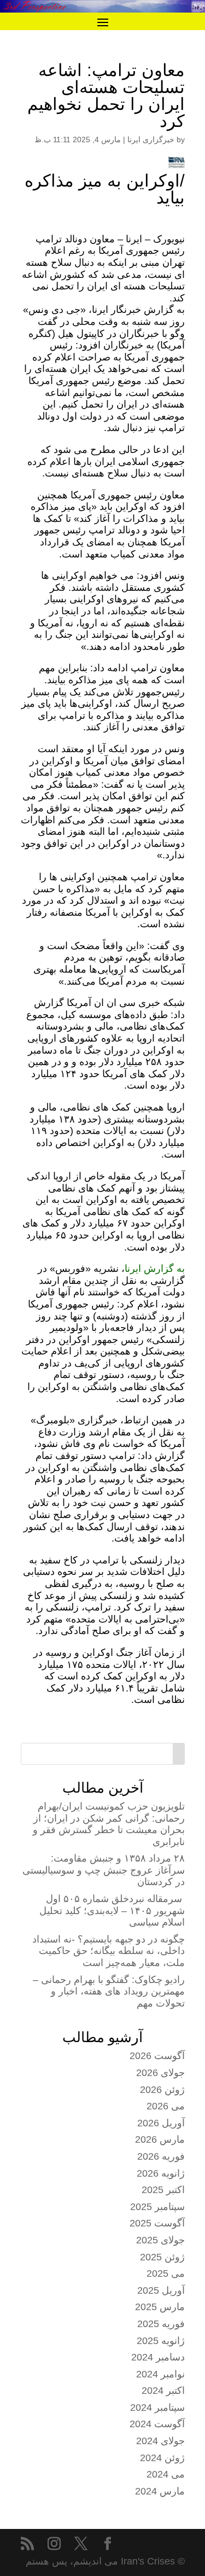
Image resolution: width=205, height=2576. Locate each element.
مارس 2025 (160, 2307)
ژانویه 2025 (161, 2341)
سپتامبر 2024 (157, 2408)
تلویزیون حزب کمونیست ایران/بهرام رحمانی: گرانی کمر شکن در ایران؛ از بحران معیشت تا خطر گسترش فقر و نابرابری (109, 1824)
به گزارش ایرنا (155, 1269)
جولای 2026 (160, 2073)
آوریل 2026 (161, 2123)
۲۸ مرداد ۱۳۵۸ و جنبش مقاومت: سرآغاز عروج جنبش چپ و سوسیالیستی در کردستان (104, 1870)
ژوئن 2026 (162, 2090)
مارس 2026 (160, 2139)
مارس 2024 (160, 2491)
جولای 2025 (160, 2240)
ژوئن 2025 (162, 2257)
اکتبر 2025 (163, 2190)
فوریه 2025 (161, 2324)
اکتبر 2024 (163, 2391)
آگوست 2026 (157, 2056)
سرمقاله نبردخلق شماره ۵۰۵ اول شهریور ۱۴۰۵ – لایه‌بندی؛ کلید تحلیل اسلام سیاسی (112, 1911)
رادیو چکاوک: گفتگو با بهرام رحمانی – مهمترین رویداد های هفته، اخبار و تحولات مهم (109, 1991)
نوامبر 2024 (160, 2374)
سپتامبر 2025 (157, 2207)
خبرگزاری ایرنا (151, 139)
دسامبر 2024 (158, 2357)
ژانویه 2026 (161, 2173)
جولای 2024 (160, 2441)
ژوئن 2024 (162, 2458)
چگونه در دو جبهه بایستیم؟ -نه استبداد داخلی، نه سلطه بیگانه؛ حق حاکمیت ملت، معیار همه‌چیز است (109, 1951)
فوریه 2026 (161, 2156)
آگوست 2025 (157, 2223)
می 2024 (166, 2474)
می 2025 (166, 2273)
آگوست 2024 (157, 2424)
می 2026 (166, 2106)
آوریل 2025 (161, 2290)
